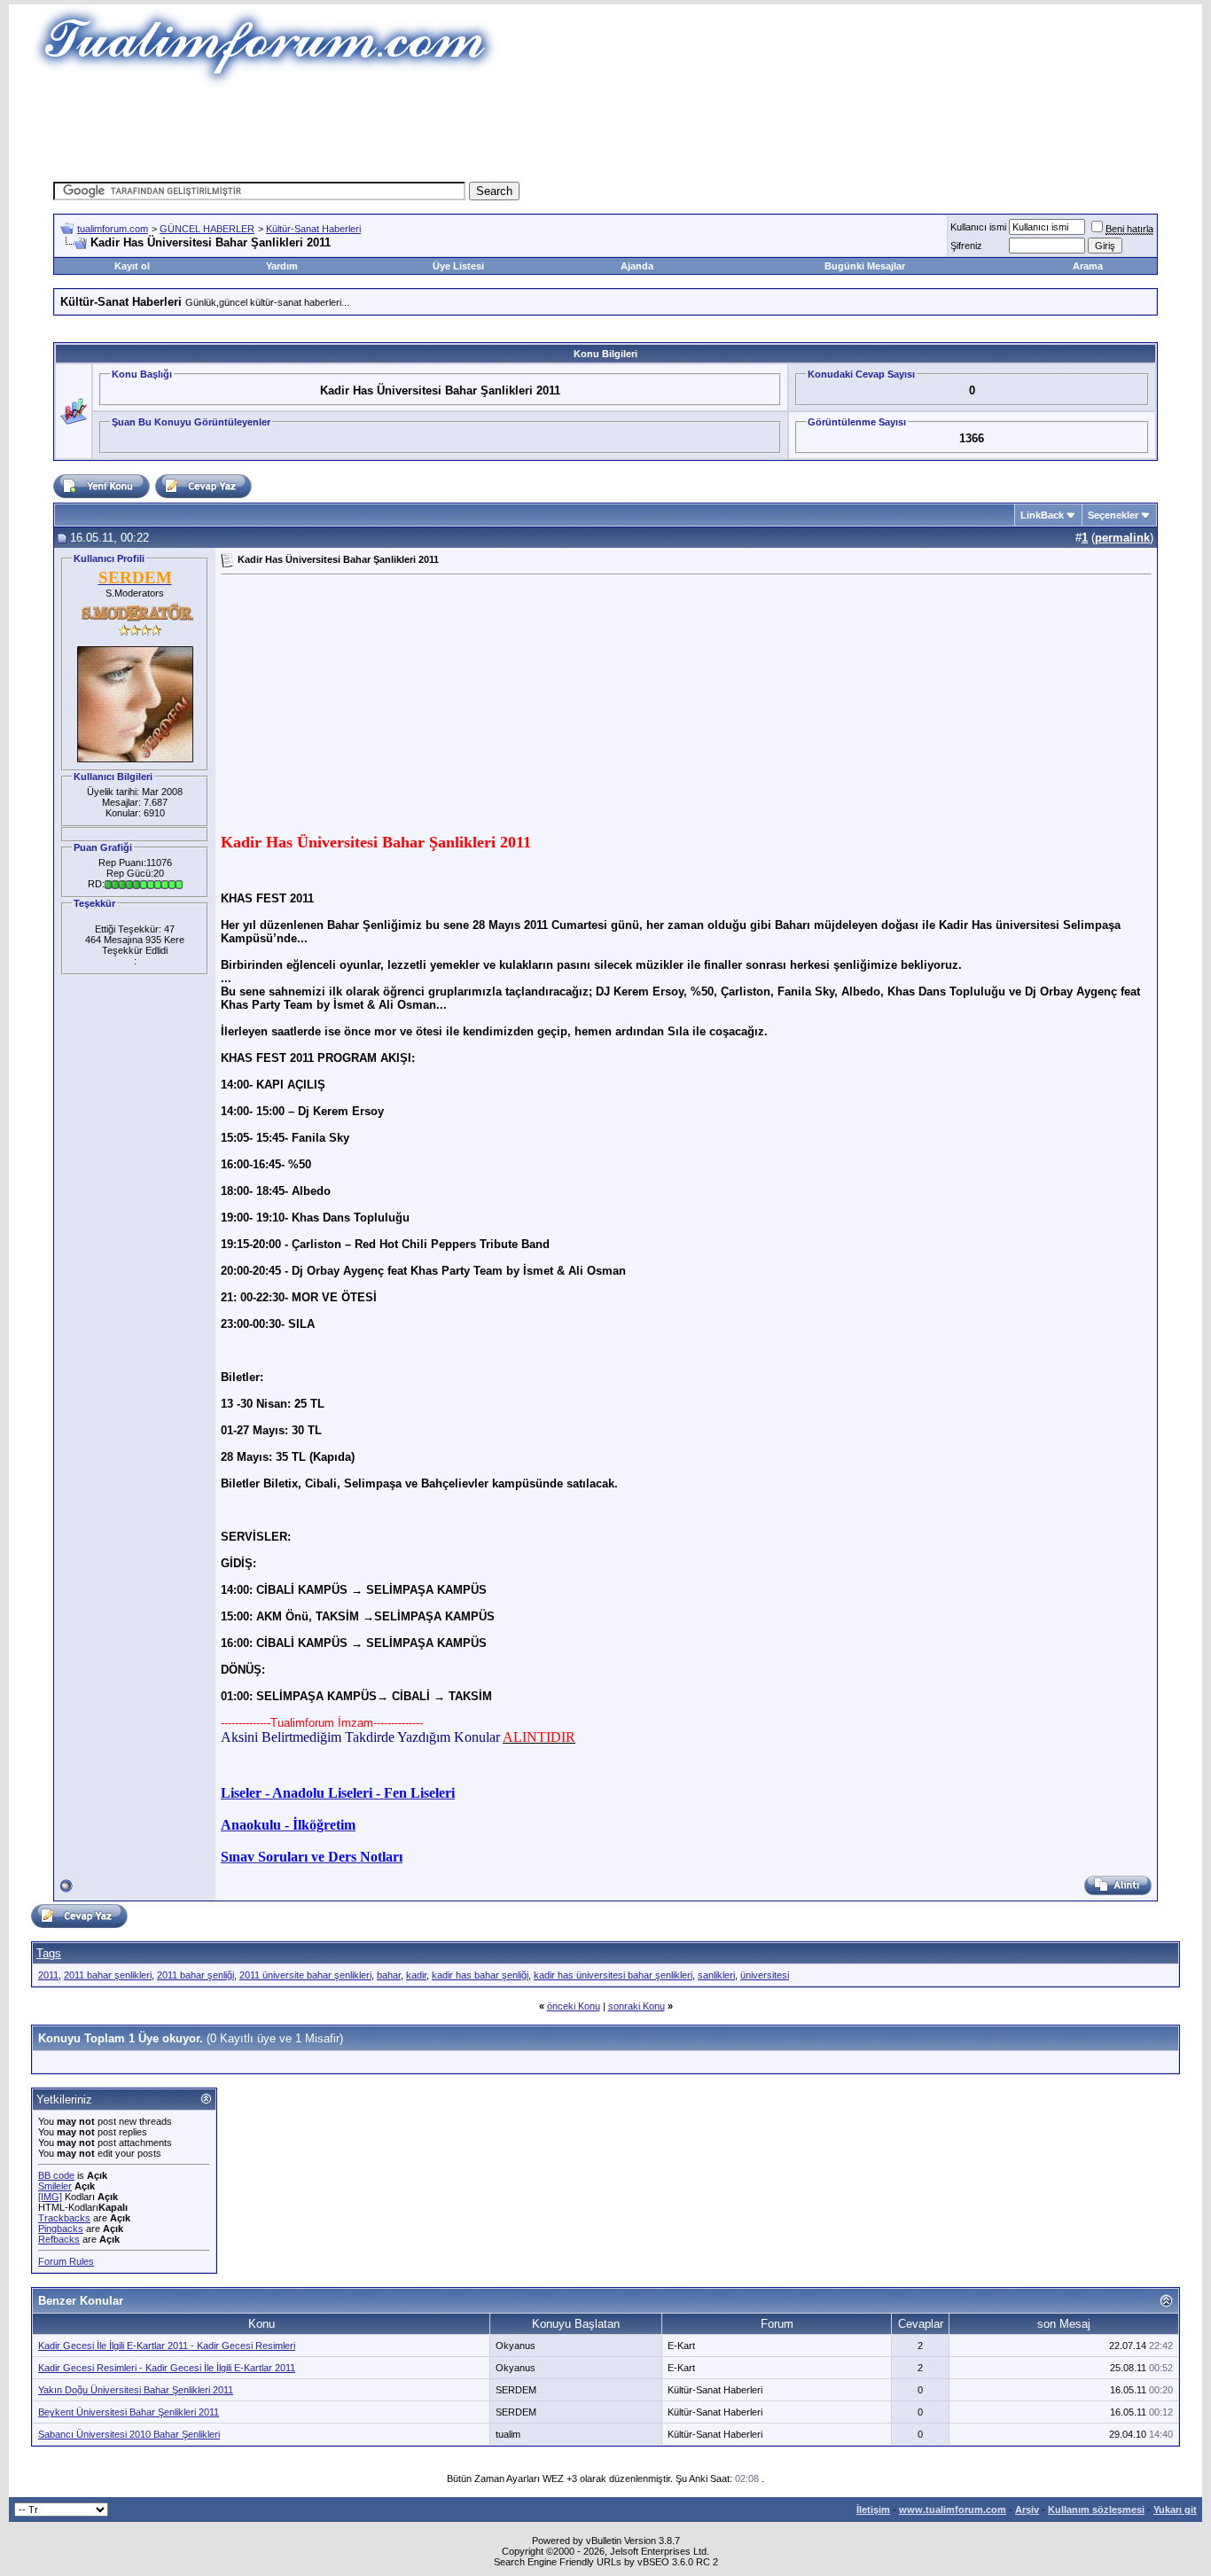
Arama (1088, 266)
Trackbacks (64, 2218)
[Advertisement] (605, 129)
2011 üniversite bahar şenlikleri (305, 1975)
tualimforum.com (113, 229)
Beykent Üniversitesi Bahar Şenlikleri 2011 (129, 2412)
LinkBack (1042, 515)
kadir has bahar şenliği (480, 1975)
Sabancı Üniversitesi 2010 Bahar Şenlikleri (129, 2434)
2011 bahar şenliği (195, 1975)
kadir (416, 1975)
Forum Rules (66, 2261)
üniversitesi (765, 1975)
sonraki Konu (637, 2006)
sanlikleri (716, 1975)
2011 (48, 1975)
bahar (389, 1975)
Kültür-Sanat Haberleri (313, 229)
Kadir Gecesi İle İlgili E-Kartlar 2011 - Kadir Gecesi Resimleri (167, 2346)
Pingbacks (61, 2229)
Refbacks (59, 2239)
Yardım (282, 266)
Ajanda (637, 266)
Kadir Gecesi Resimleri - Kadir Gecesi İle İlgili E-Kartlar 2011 (167, 2368)
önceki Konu (574, 2006)
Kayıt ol (132, 266)
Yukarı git (1175, 2510)
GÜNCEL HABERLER (207, 229)
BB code (56, 2175)
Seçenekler (1113, 515)
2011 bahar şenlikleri (108, 1975)
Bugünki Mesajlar (865, 266)
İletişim (873, 2510)
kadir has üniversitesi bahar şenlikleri (613, 1975)
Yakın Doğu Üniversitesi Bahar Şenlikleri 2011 (136, 2390)
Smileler (55, 2186)
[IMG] (50, 2197)
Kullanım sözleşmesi (1096, 2510)
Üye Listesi (458, 266)
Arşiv (1027, 2510)
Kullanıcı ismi (978, 227)
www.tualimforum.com (953, 2510)
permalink (1122, 538)
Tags (49, 1953)
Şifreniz (966, 246)
